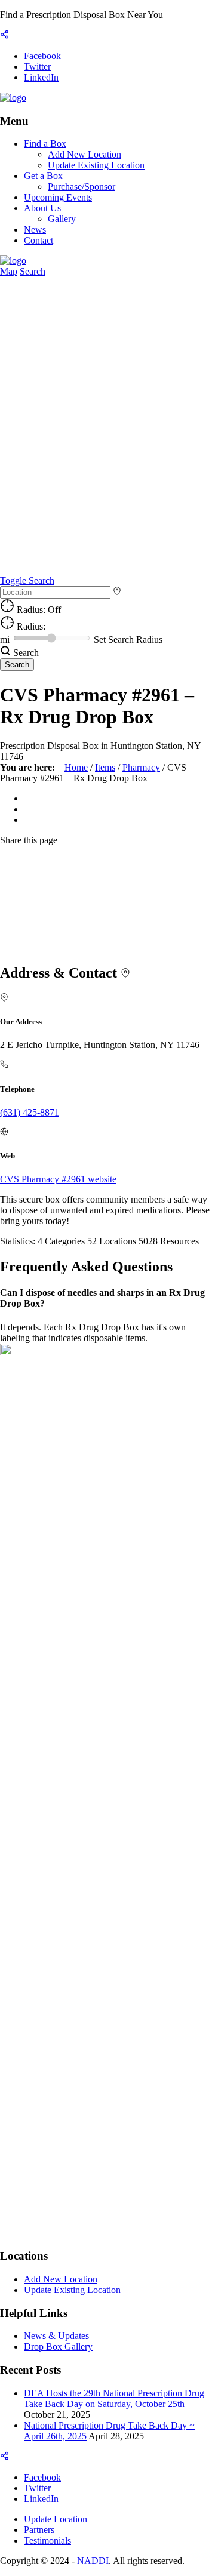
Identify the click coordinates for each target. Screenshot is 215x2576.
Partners (39, 2530)
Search (33, 271)
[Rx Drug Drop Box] (13, 98)
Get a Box (43, 176)
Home (76, 767)
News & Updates (56, 2336)
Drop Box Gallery (58, 2347)
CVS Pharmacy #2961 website (58, 1179)
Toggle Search (27, 580)
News (35, 229)
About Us (42, 208)
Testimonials (47, 2540)
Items (105, 767)
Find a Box (45, 144)
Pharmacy (141, 767)
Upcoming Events (58, 197)
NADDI (93, 2561)
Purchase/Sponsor (82, 187)
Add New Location (85, 154)
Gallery (62, 219)
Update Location (56, 2519)
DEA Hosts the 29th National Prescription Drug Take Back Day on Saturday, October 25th (114, 2398)
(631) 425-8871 (30, 1112)
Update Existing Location (96, 165)
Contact (39, 240)
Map (9, 271)
